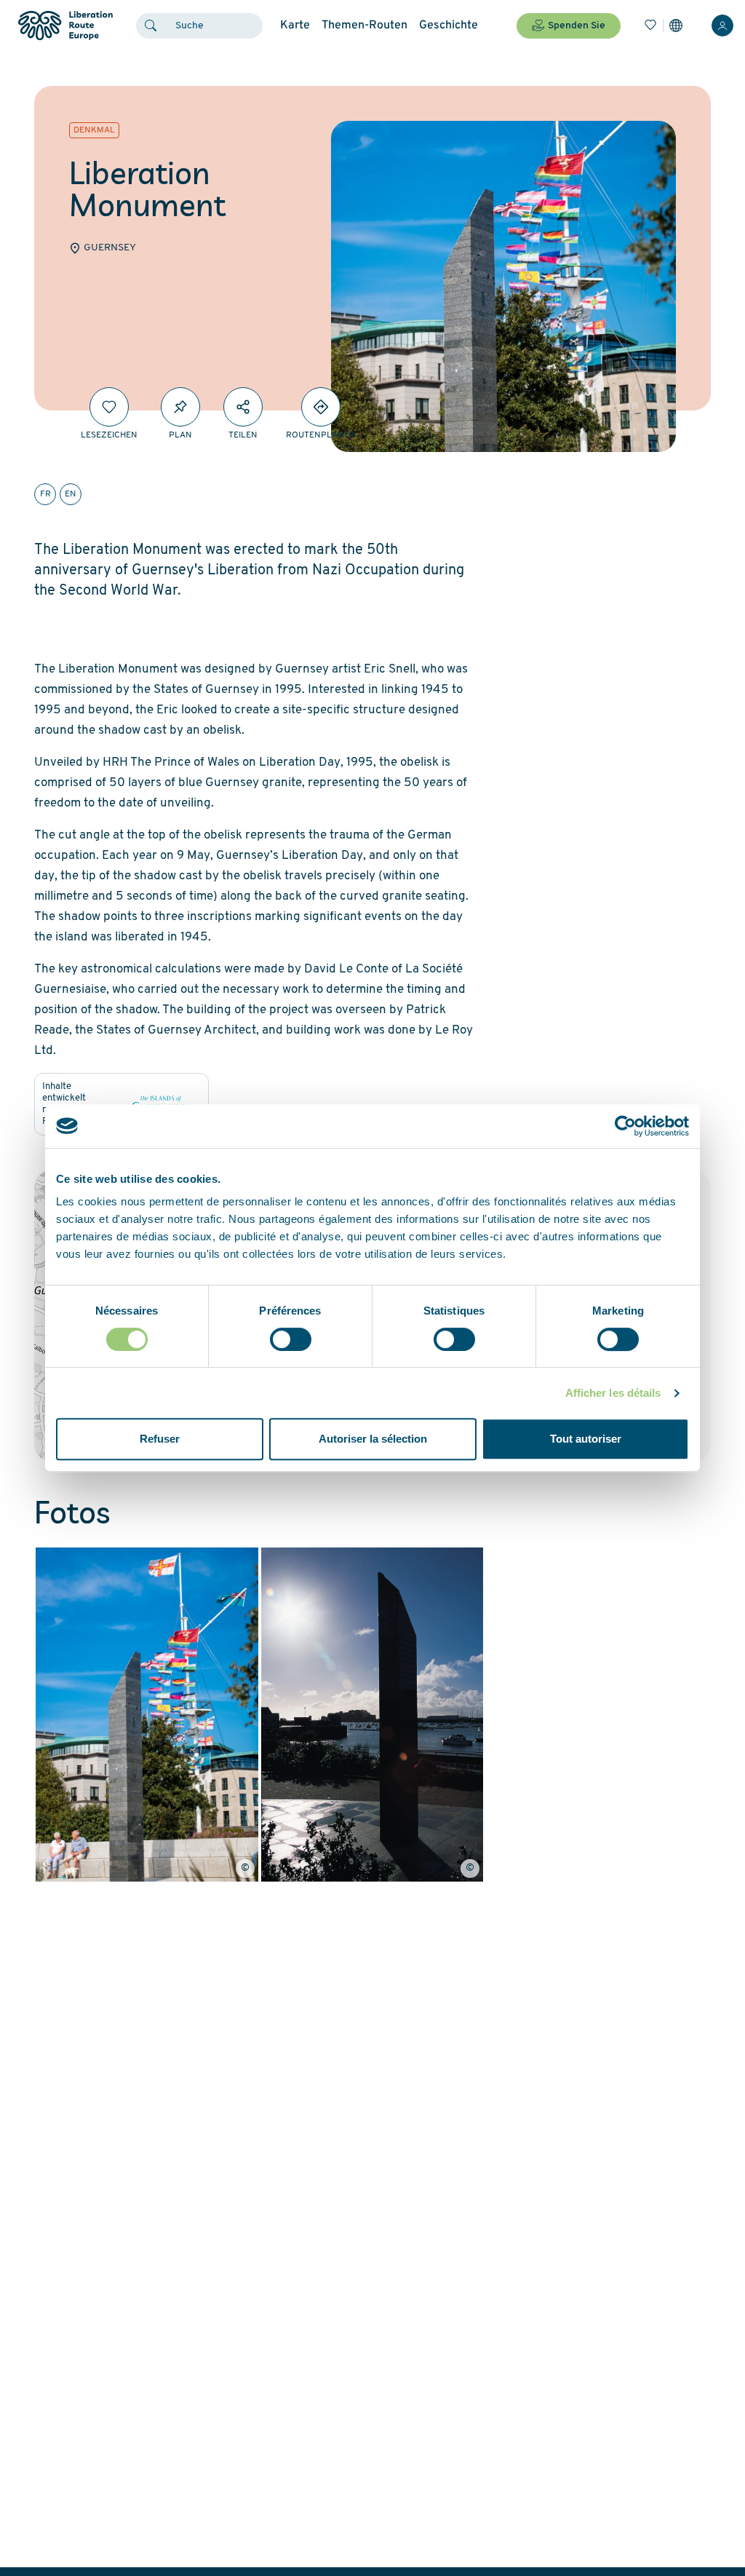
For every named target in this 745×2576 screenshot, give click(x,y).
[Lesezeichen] (650, 25)
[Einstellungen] (676, 25)
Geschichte (449, 25)
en (71, 494)
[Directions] (321, 407)
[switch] (291, 1339)
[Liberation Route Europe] (65, 26)
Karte (295, 25)
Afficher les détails (613, 1393)
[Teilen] (243, 407)
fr (45, 494)
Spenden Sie (577, 26)
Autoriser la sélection (373, 1439)
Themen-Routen (364, 25)
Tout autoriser (586, 1439)
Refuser (160, 1439)
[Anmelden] (722, 25)
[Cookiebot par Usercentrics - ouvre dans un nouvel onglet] (625, 1126)
